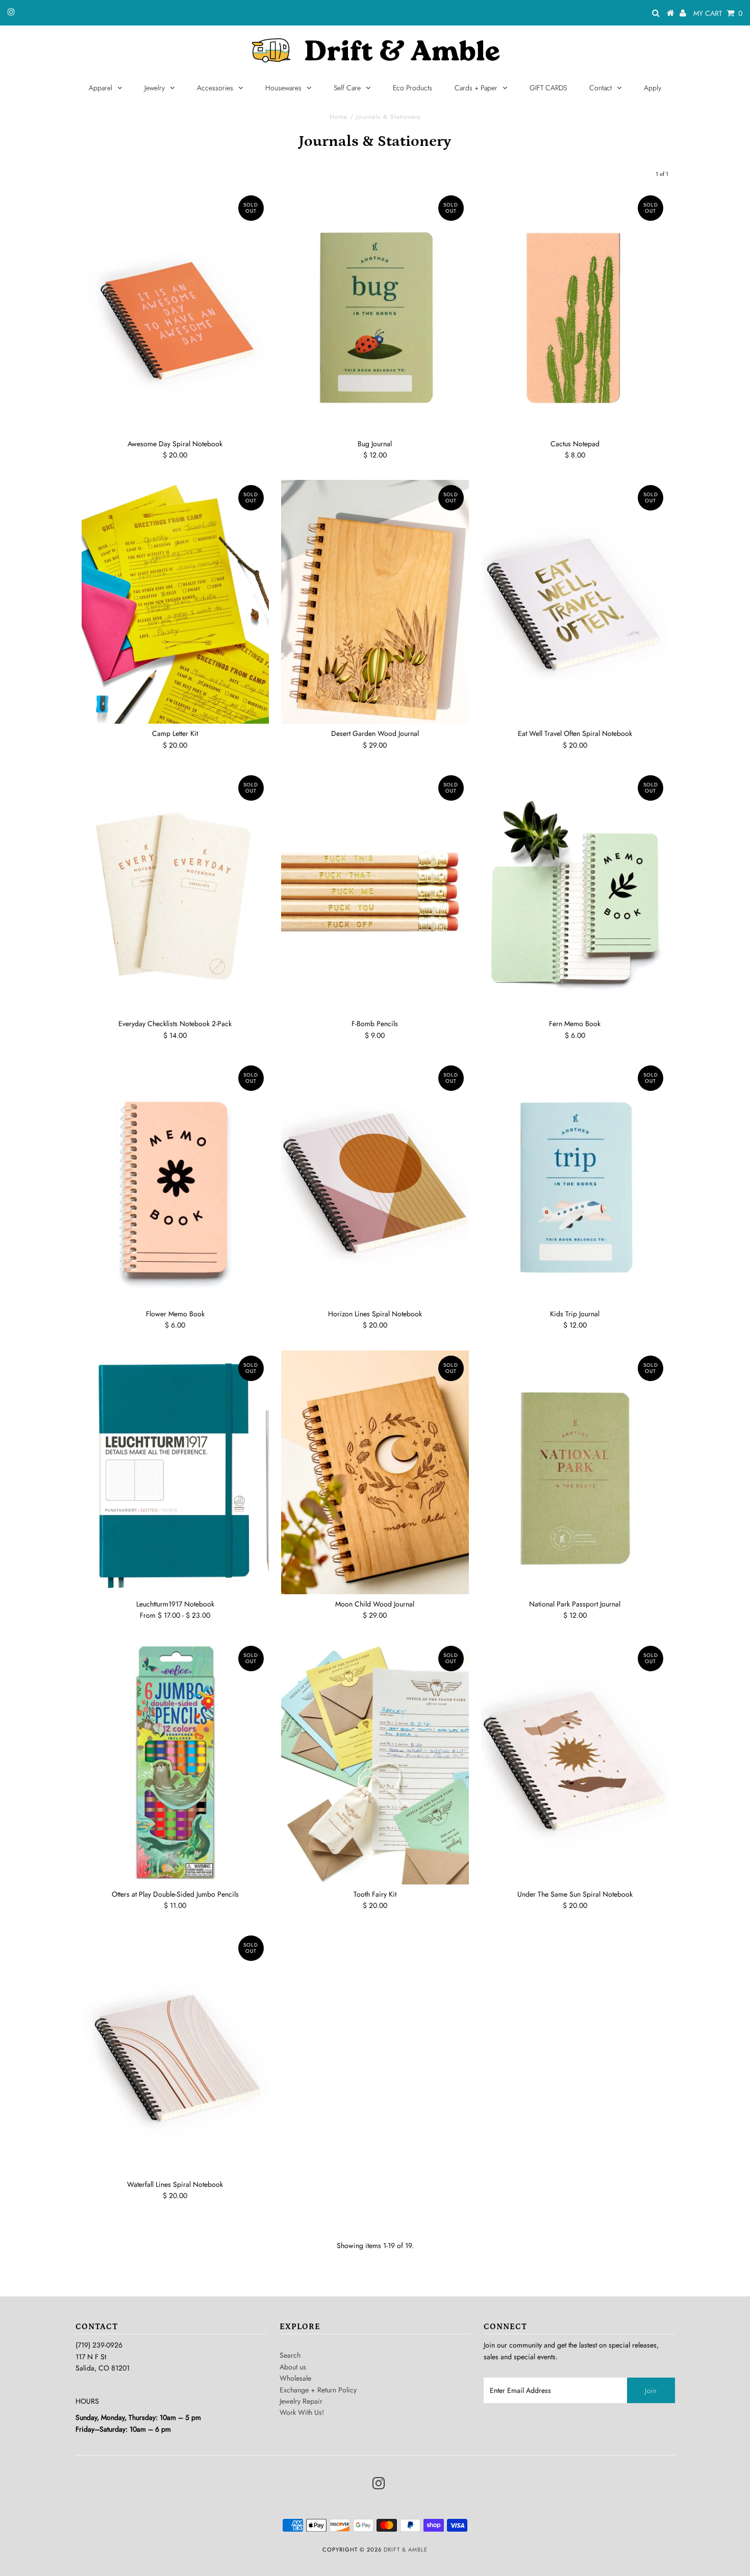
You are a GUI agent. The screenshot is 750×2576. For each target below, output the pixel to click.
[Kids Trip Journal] (575, 1182)
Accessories (215, 88)
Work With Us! (302, 2412)
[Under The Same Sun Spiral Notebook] (575, 1763)
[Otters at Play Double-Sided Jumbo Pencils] (175, 1763)
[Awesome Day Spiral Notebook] (175, 312)
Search (290, 2355)
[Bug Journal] (375, 312)
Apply (653, 88)
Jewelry (155, 88)
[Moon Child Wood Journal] (375, 1472)
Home (339, 117)
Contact (601, 88)
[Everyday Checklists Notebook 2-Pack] (175, 892)
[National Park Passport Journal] (575, 1472)
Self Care (347, 88)
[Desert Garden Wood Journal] (375, 602)
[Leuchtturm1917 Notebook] (175, 1472)
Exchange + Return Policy (318, 2390)
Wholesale (295, 2378)
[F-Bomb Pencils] (375, 892)
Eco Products (412, 88)
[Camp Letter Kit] (175, 602)
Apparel (101, 88)
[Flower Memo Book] (175, 1182)
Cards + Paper (476, 88)
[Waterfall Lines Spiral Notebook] (175, 2052)
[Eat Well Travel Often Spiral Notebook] (575, 602)
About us (293, 2367)
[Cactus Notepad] (575, 312)
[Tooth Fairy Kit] (375, 1763)
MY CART (718, 13)
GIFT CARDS (548, 88)
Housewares (283, 88)
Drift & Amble (406, 2549)
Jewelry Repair (301, 2401)
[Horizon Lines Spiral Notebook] (375, 1182)
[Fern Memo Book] (575, 892)
